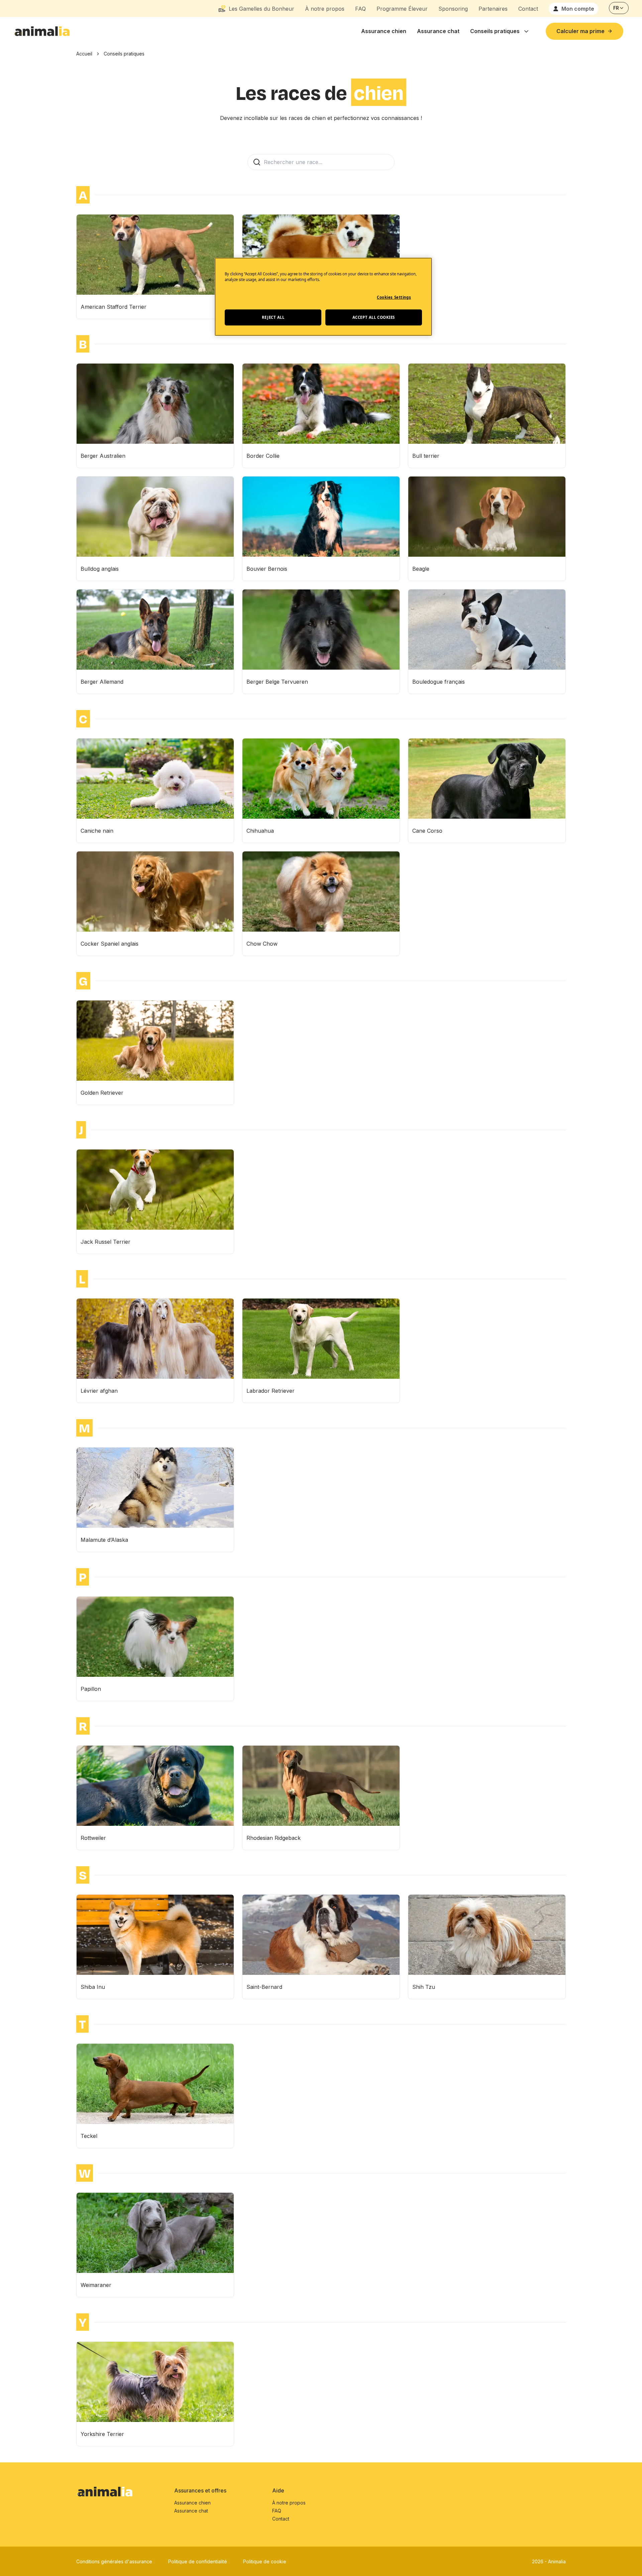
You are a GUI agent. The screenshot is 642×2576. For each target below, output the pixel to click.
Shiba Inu (93, 1987)
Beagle (421, 569)
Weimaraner (96, 2285)
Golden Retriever (102, 1093)
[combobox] (619, 8)
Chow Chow (262, 944)
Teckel (89, 2136)
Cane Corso (427, 831)
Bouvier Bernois (267, 569)
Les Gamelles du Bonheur (261, 9)
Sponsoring (453, 9)
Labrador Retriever (271, 1391)
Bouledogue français (439, 682)
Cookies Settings (394, 297)
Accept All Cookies (374, 317)
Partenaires (493, 9)
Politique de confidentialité (198, 2561)
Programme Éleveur (402, 9)
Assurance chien (384, 31)
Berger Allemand (102, 682)
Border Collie (263, 456)
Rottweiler (93, 1838)
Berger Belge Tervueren (277, 682)
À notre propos (325, 9)
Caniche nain (97, 831)
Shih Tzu (424, 1987)
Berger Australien (103, 456)
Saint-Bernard (264, 1987)
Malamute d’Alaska (104, 1540)
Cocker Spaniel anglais (110, 944)
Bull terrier (426, 456)
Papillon (91, 1689)
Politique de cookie (265, 2561)
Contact (528, 9)
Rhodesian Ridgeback (274, 1838)
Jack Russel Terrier (105, 1242)
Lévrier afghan (99, 1391)
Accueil (84, 54)
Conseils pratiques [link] (124, 54)
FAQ (360, 9)
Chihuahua (260, 831)
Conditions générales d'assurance (114, 2561)
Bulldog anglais (100, 569)
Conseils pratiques (495, 31)
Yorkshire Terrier (102, 2434)
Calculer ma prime (580, 31)
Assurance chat (438, 31)
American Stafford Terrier (114, 307)
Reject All (273, 317)
